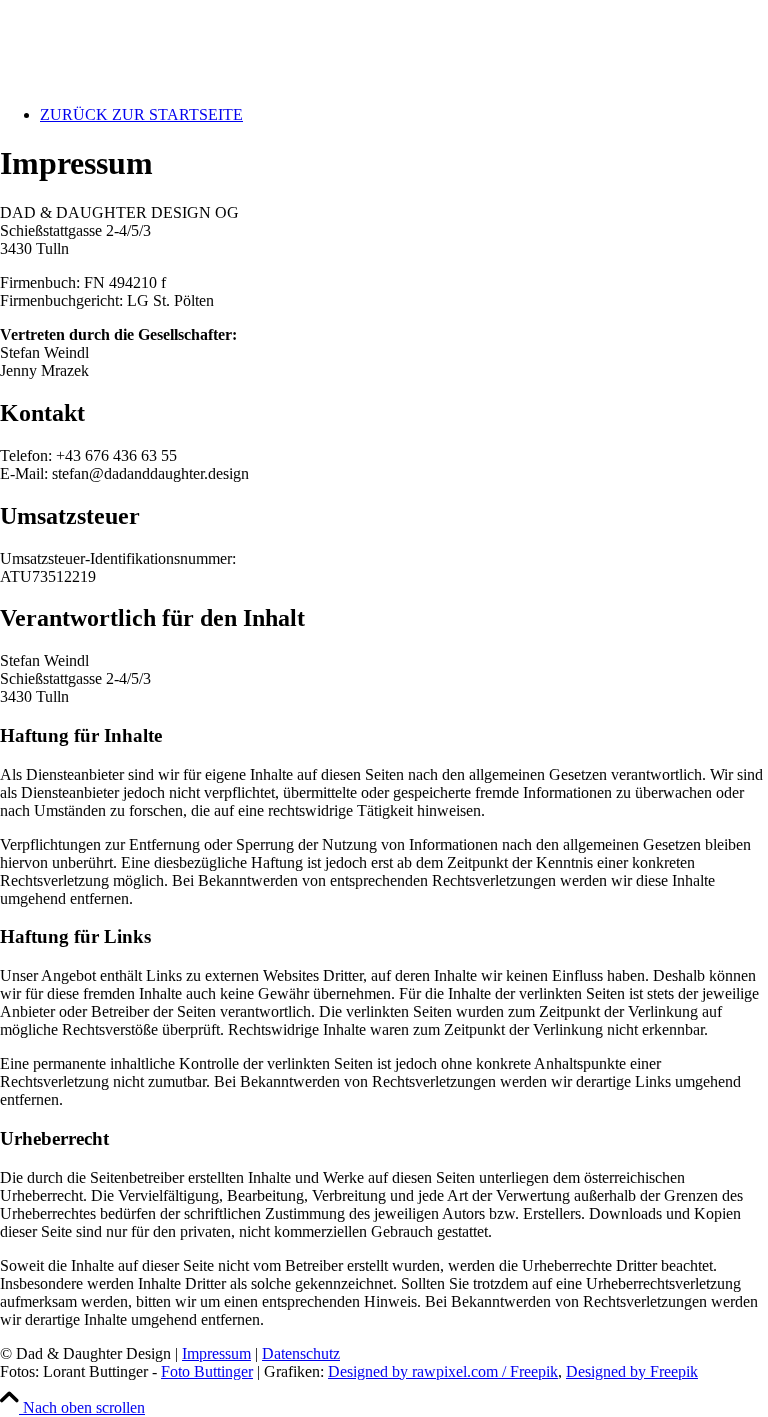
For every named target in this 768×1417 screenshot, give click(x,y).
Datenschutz (301, 1353)
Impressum (216, 1353)
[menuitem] (404, 115)
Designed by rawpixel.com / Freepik (443, 1371)
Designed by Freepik (632, 1371)
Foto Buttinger (207, 1371)
